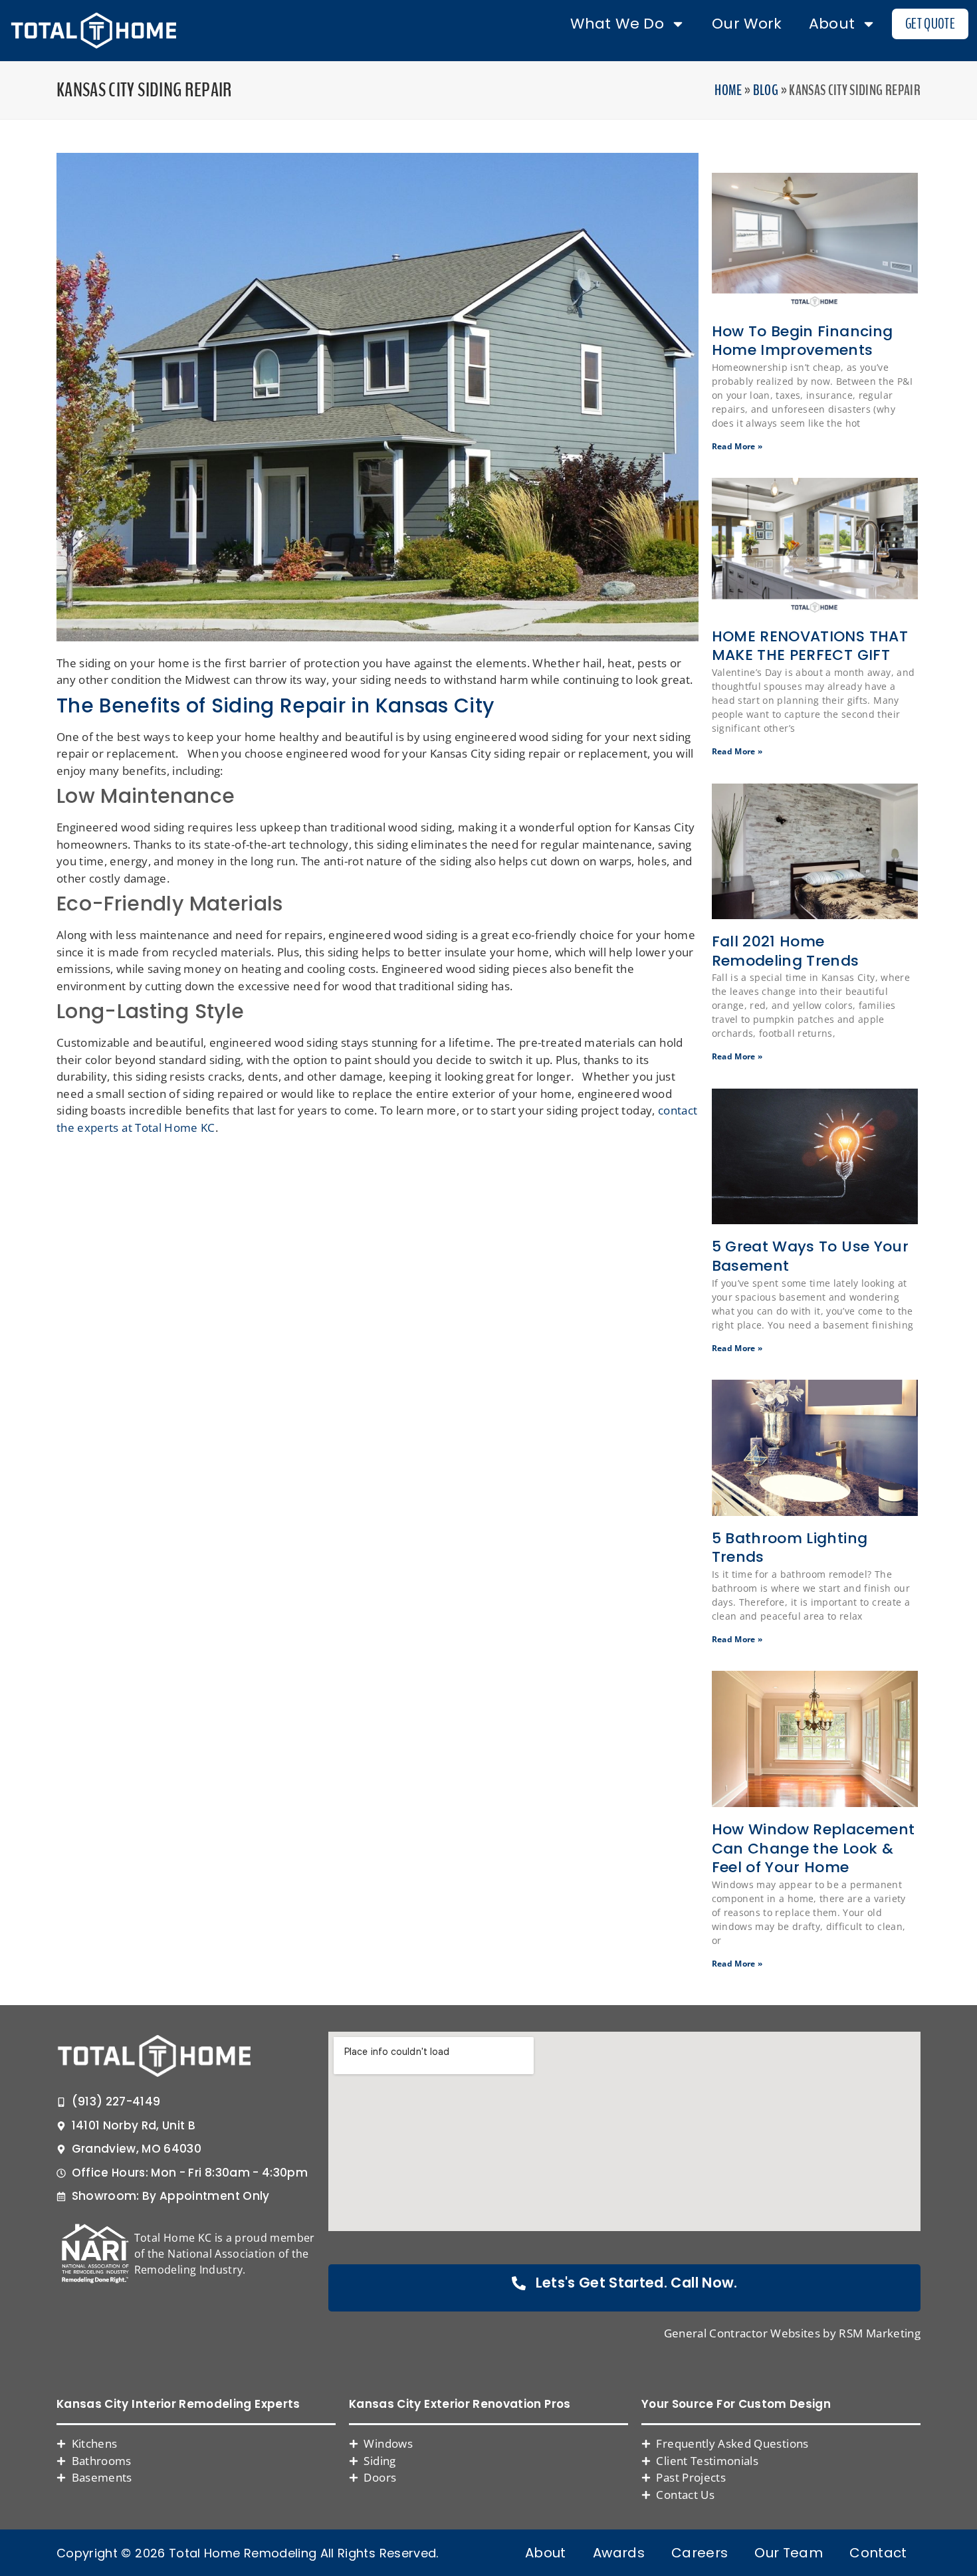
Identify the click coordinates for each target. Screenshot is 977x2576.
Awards (619, 2553)
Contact (878, 2553)
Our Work (747, 24)
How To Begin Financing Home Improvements (803, 341)
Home (728, 90)
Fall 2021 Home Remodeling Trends (786, 951)
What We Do (617, 24)
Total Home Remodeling (243, 2553)
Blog (766, 90)
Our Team (789, 2553)
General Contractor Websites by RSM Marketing (792, 2333)
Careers (700, 2553)
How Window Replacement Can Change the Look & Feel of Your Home (814, 1848)
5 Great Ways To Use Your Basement (810, 1256)
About (832, 24)
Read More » (737, 446)
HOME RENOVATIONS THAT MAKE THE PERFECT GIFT (810, 646)
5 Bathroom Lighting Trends (790, 1548)
